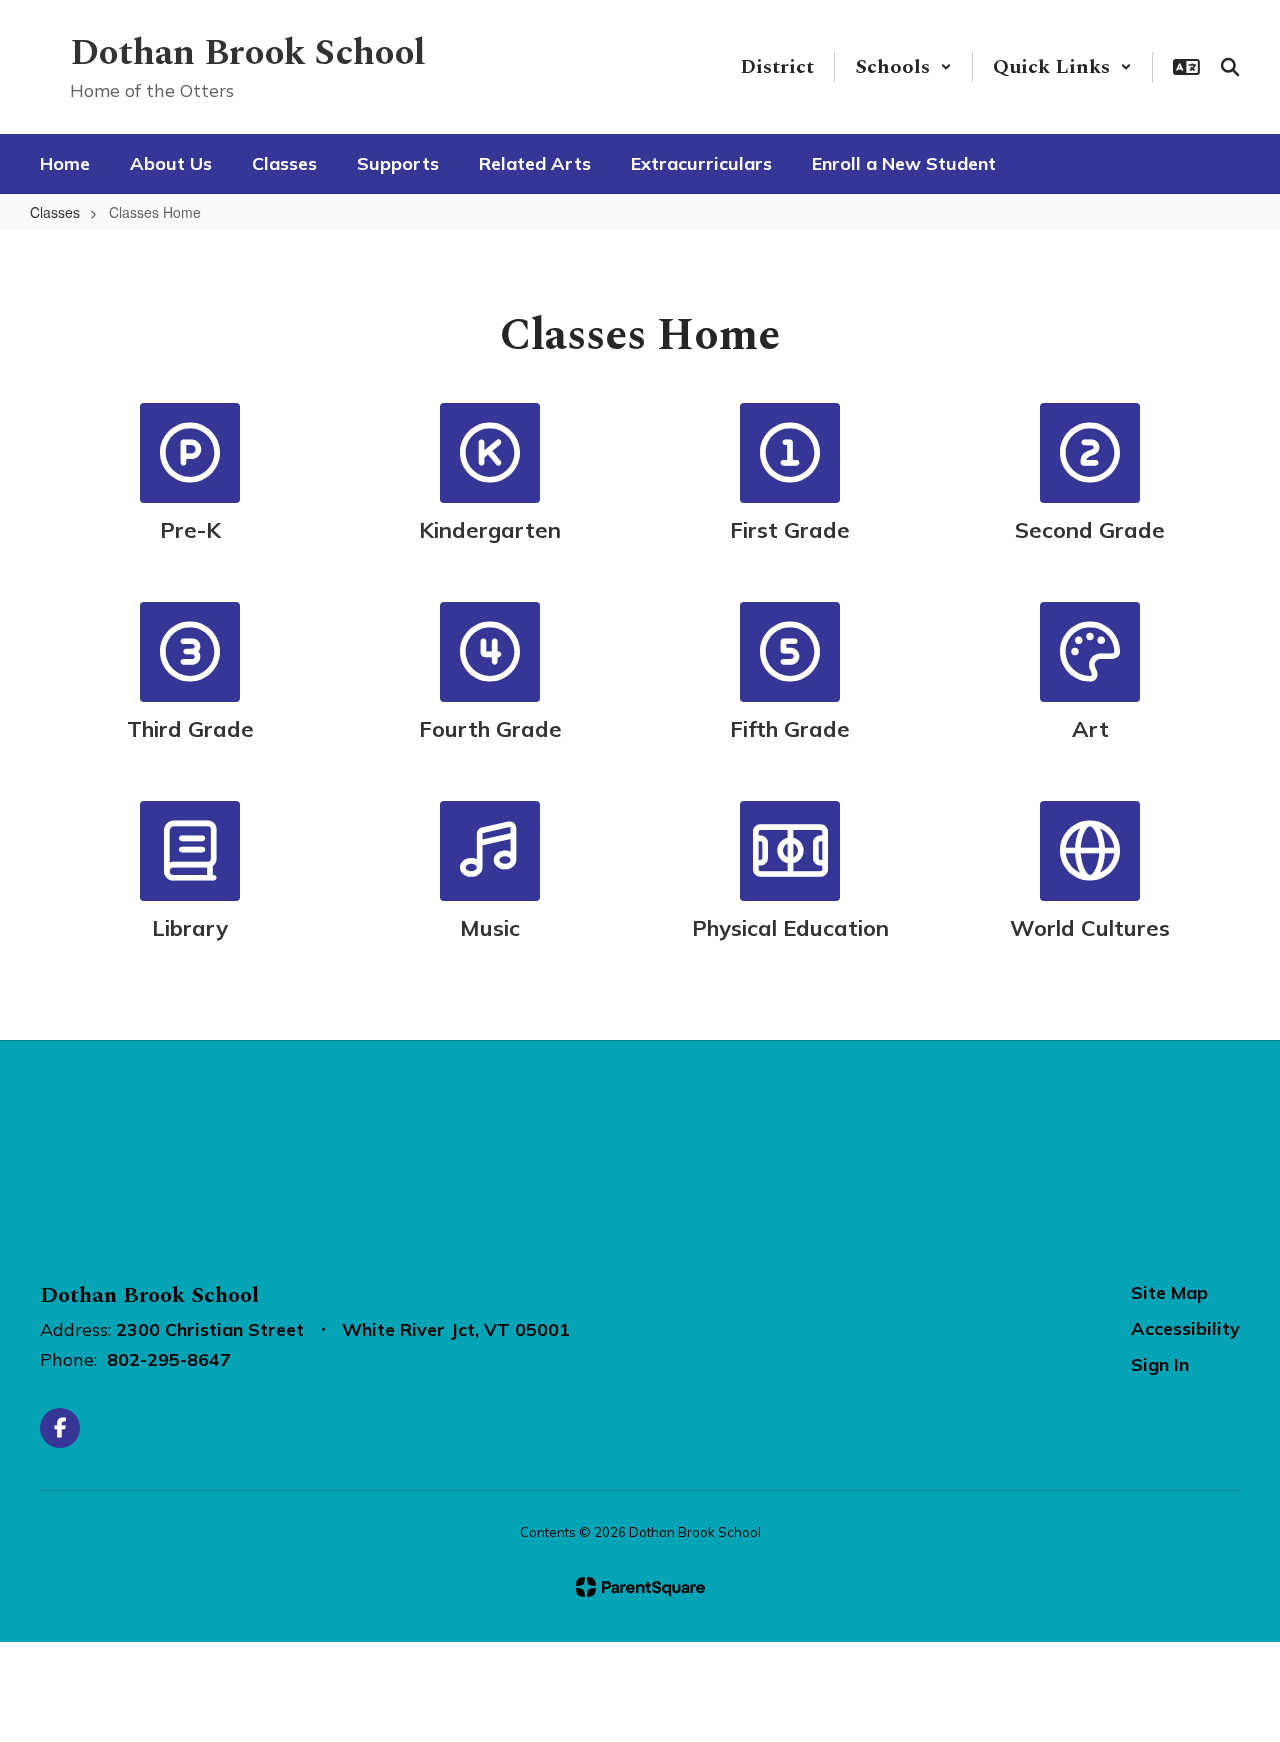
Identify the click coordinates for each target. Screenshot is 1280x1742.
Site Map (1169, 1292)
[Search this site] (1230, 67)
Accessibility (1185, 1328)
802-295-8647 (169, 1359)
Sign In (1160, 1364)
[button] (903, 67)
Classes (55, 212)
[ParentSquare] (640, 1587)
